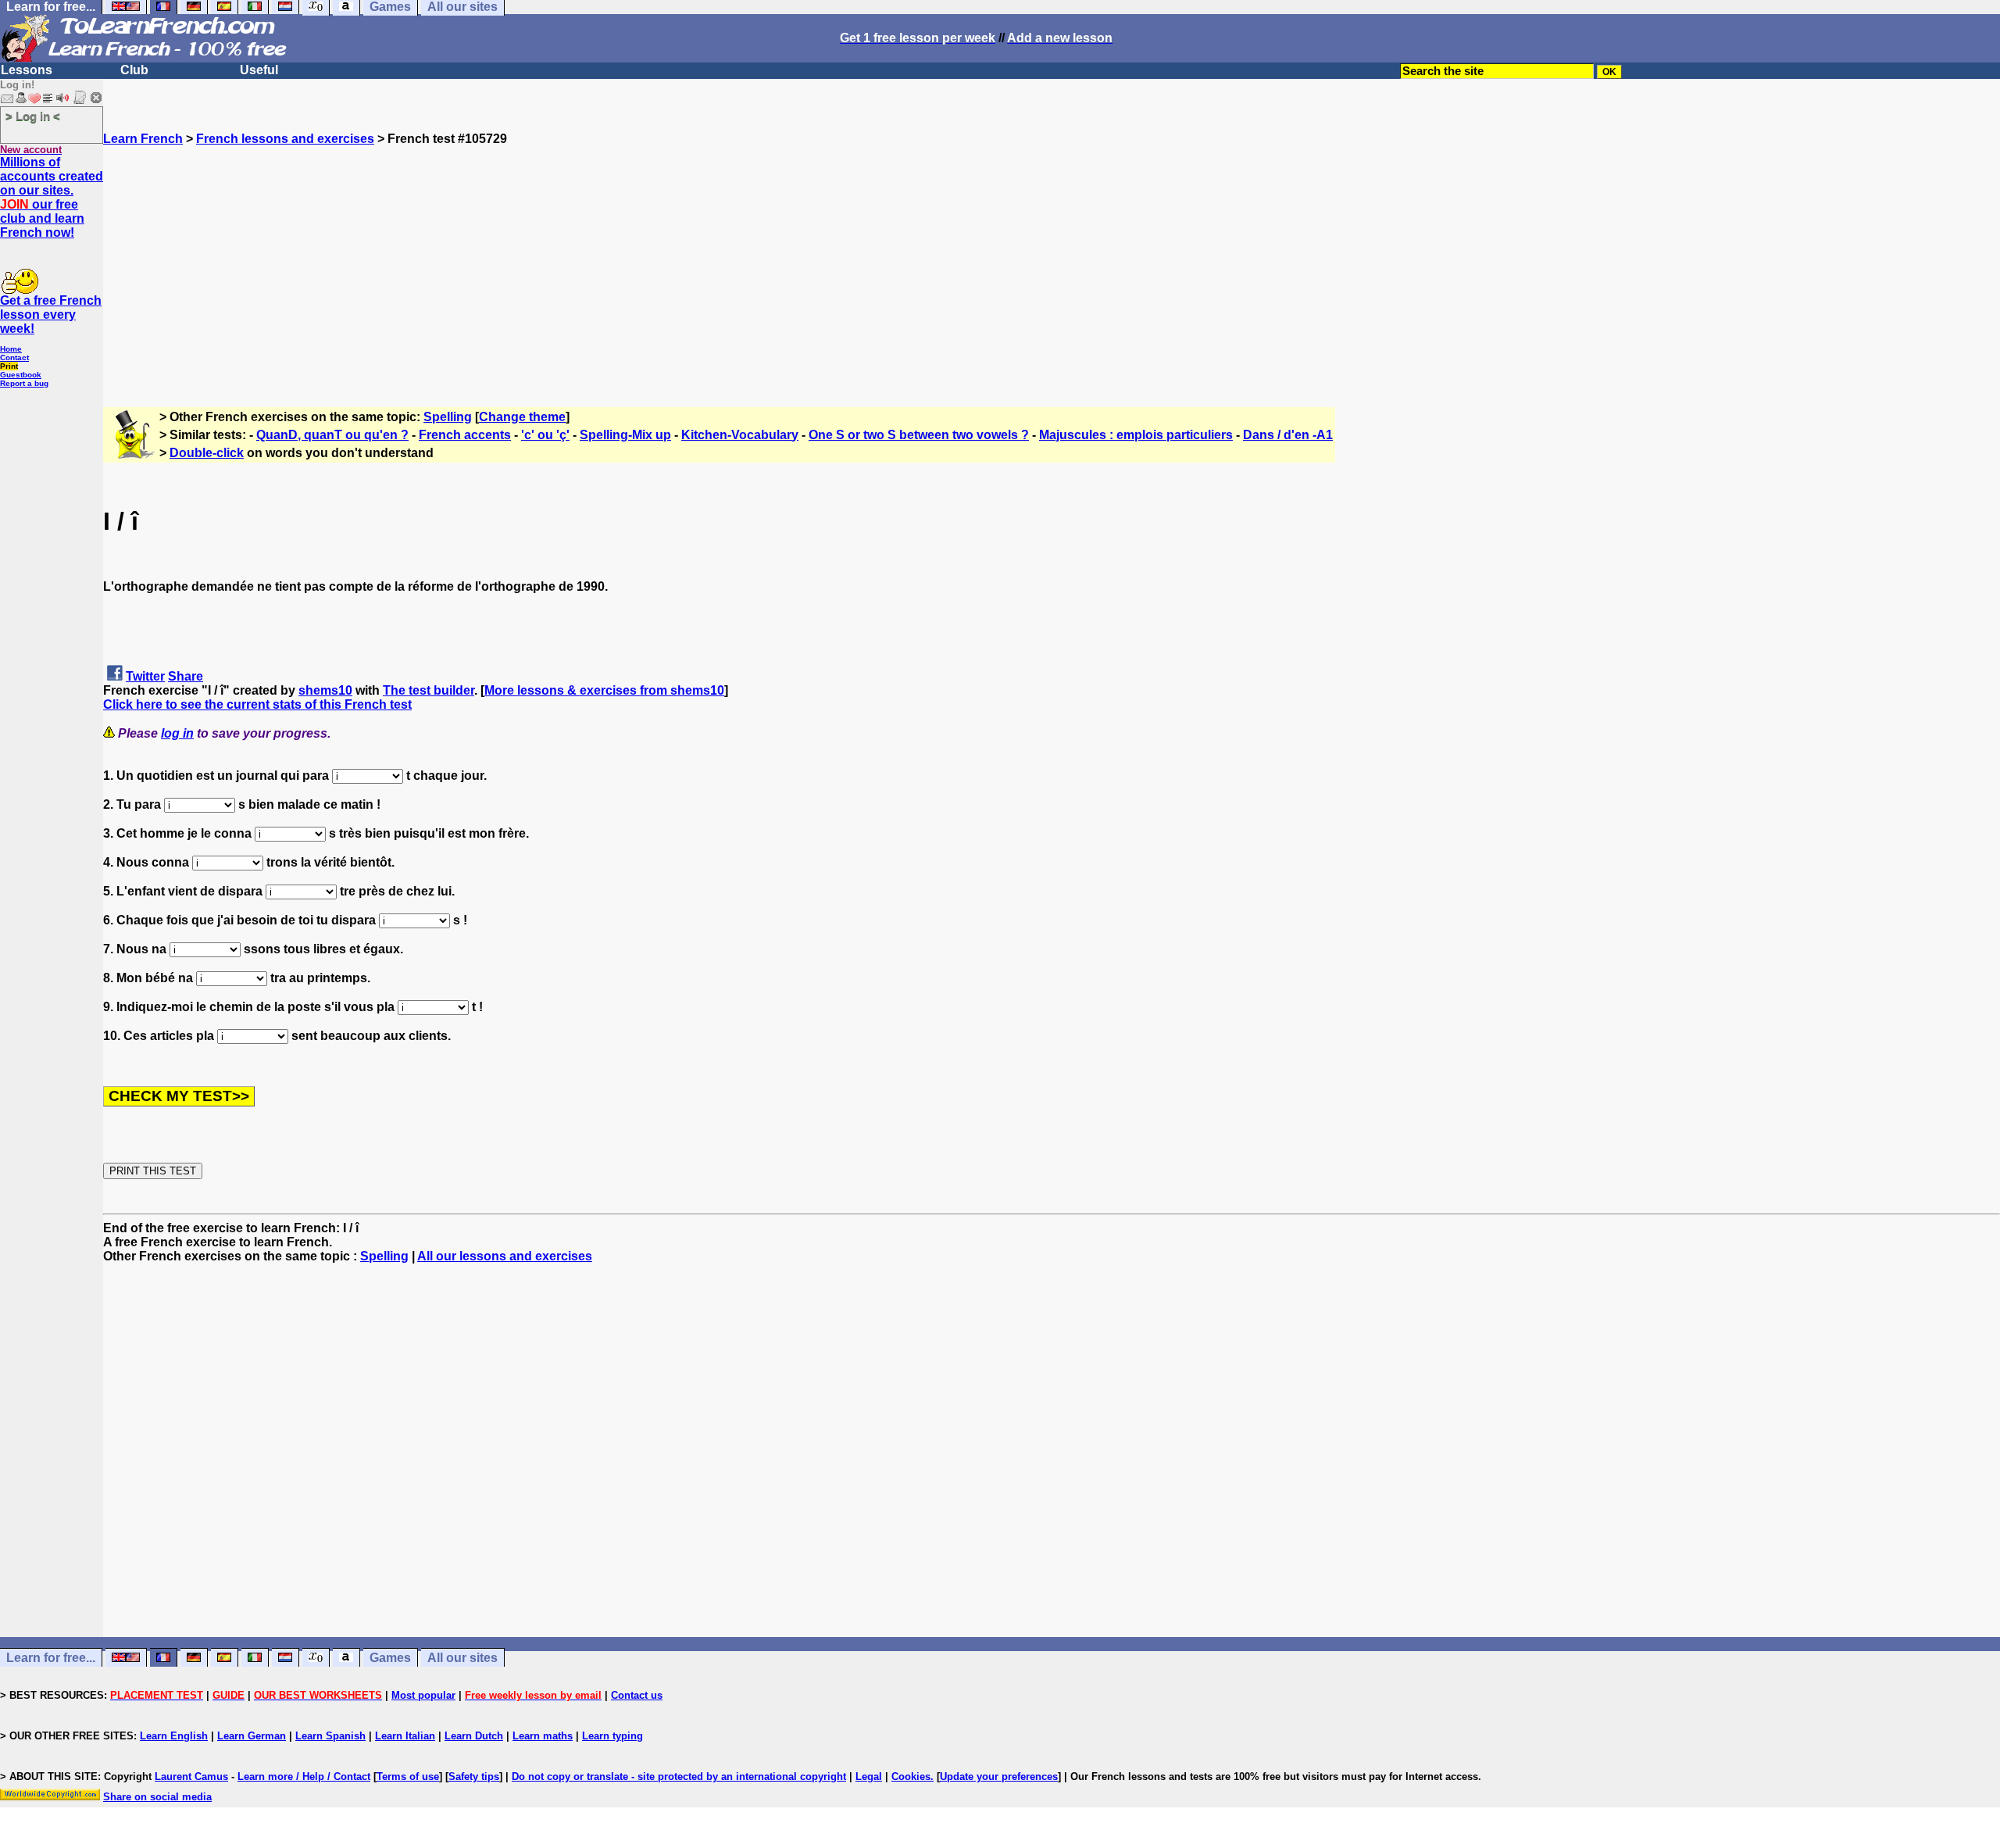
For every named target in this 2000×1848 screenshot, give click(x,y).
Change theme (522, 417)
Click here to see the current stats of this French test (257, 704)
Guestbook (21, 375)
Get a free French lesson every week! (51, 315)
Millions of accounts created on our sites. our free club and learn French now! (52, 197)
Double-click (207, 453)
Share (186, 676)
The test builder (429, 690)
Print (9, 366)
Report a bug (24, 383)
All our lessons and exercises (505, 1256)
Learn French (143, 139)
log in (177, 733)
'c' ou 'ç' (545, 435)
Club (134, 70)
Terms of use (408, 1777)
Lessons (27, 70)
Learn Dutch (474, 1736)
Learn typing (612, 1736)
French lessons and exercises (285, 139)
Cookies (911, 1777)
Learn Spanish (330, 1736)
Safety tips (474, 1777)
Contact (14, 357)
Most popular (423, 1695)
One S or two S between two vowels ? (919, 435)
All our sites (462, 1658)
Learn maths (543, 1736)
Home (11, 349)
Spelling (448, 417)
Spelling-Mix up (625, 435)
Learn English (174, 1736)
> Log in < (33, 116)
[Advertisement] (1052, 256)
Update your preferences (999, 1777)
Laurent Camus (191, 1777)
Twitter (145, 676)
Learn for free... (51, 1658)
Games (390, 1658)
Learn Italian (405, 1736)
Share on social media (157, 1797)
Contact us (637, 1695)
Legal (869, 1777)
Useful (259, 70)
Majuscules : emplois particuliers (1136, 435)
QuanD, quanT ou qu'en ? (332, 435)
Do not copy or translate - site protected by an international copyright (679, 1777)
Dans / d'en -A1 (1288, 435)
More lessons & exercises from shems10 (604, 690)
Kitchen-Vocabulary (740, 435)
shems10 (325, 690)
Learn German (252, 1736)
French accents (465, 435)
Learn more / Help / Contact (304, 1777)
